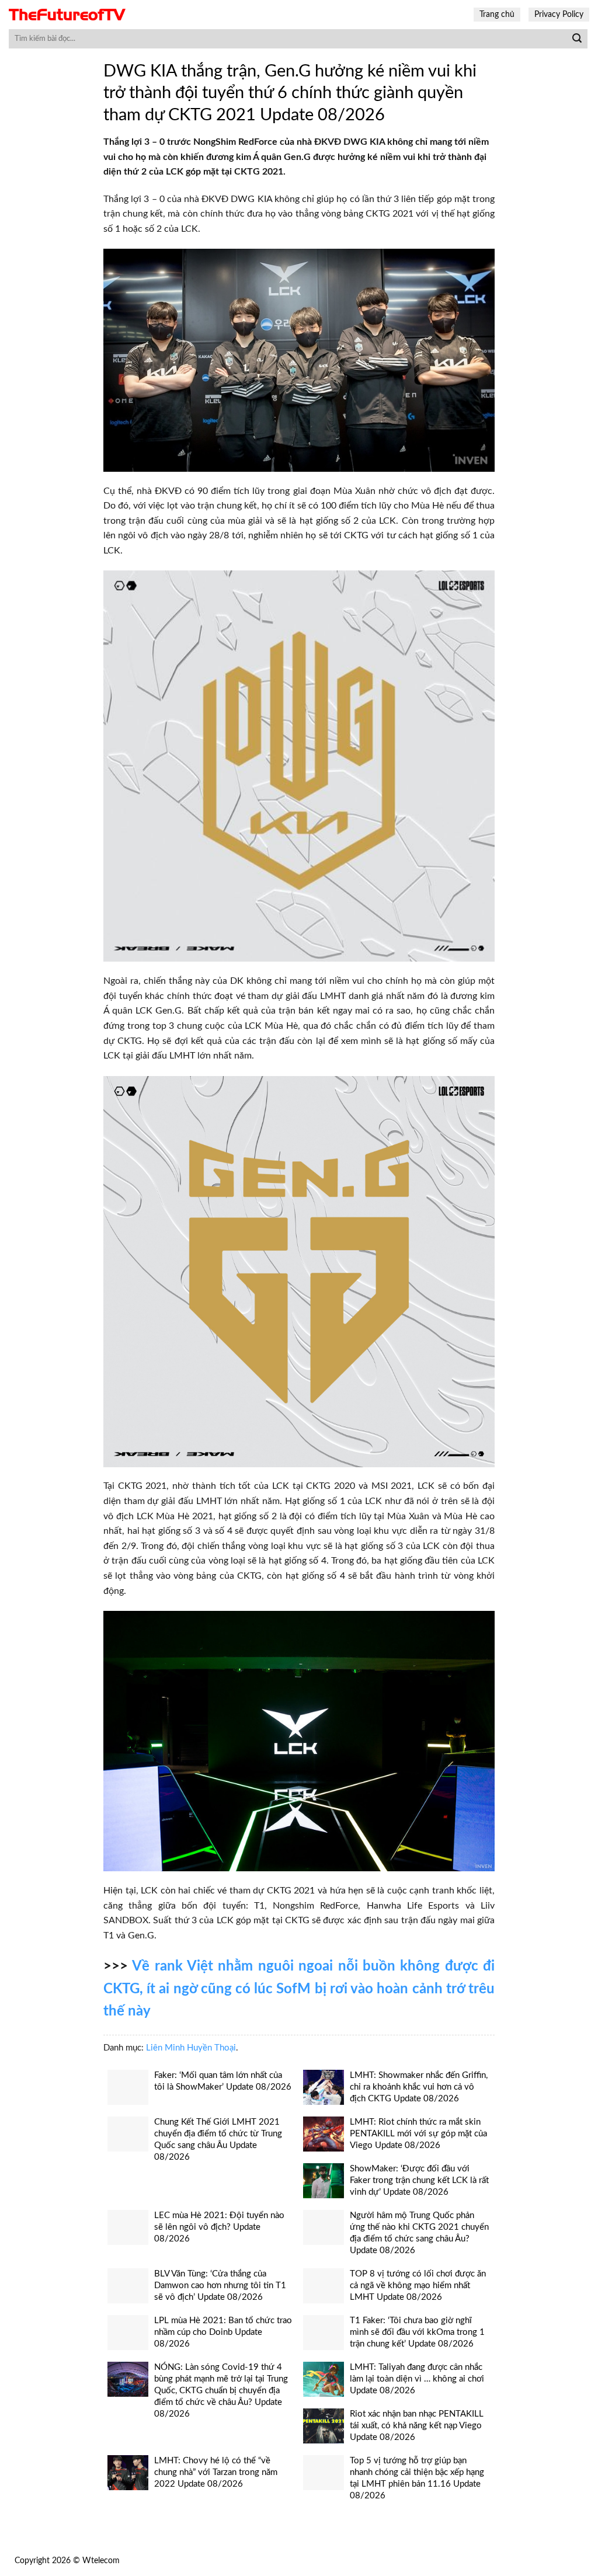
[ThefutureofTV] (67, 15)
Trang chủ (497, 14)
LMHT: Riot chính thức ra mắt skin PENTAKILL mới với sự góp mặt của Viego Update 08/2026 (418, 2134)
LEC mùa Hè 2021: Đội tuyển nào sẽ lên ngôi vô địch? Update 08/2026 (219, 2227)
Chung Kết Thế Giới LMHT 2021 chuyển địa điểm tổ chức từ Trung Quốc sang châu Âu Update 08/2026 (218, 2140)
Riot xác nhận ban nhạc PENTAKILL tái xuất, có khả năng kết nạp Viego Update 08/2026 (417, 2426)
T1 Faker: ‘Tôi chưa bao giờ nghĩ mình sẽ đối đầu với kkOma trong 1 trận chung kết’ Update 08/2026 (417, 2332)
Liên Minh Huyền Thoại (191, 2048)
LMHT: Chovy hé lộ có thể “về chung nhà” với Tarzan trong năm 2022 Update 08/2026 (216, 2472)
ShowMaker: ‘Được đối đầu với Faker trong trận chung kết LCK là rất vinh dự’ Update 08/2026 (419, 2180)
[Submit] (577, 39)
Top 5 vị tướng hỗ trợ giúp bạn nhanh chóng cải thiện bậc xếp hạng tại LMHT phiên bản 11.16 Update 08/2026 (417, 2478)
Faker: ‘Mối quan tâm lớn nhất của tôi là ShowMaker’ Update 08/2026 (223, 2081)
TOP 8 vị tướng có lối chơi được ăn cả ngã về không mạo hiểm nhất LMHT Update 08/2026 (418, 2286)
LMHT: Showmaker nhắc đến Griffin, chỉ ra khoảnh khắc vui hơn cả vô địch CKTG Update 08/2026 (419, 2087)
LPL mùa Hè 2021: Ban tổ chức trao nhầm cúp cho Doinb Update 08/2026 (223, 2332)
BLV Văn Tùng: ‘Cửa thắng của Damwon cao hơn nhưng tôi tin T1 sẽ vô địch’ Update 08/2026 (220, 2286)
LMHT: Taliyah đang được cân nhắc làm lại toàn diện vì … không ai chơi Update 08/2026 (417, 2379)
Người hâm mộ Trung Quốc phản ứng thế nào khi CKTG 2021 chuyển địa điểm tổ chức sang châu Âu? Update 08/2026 (419, 2233)
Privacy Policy (559, 14)
